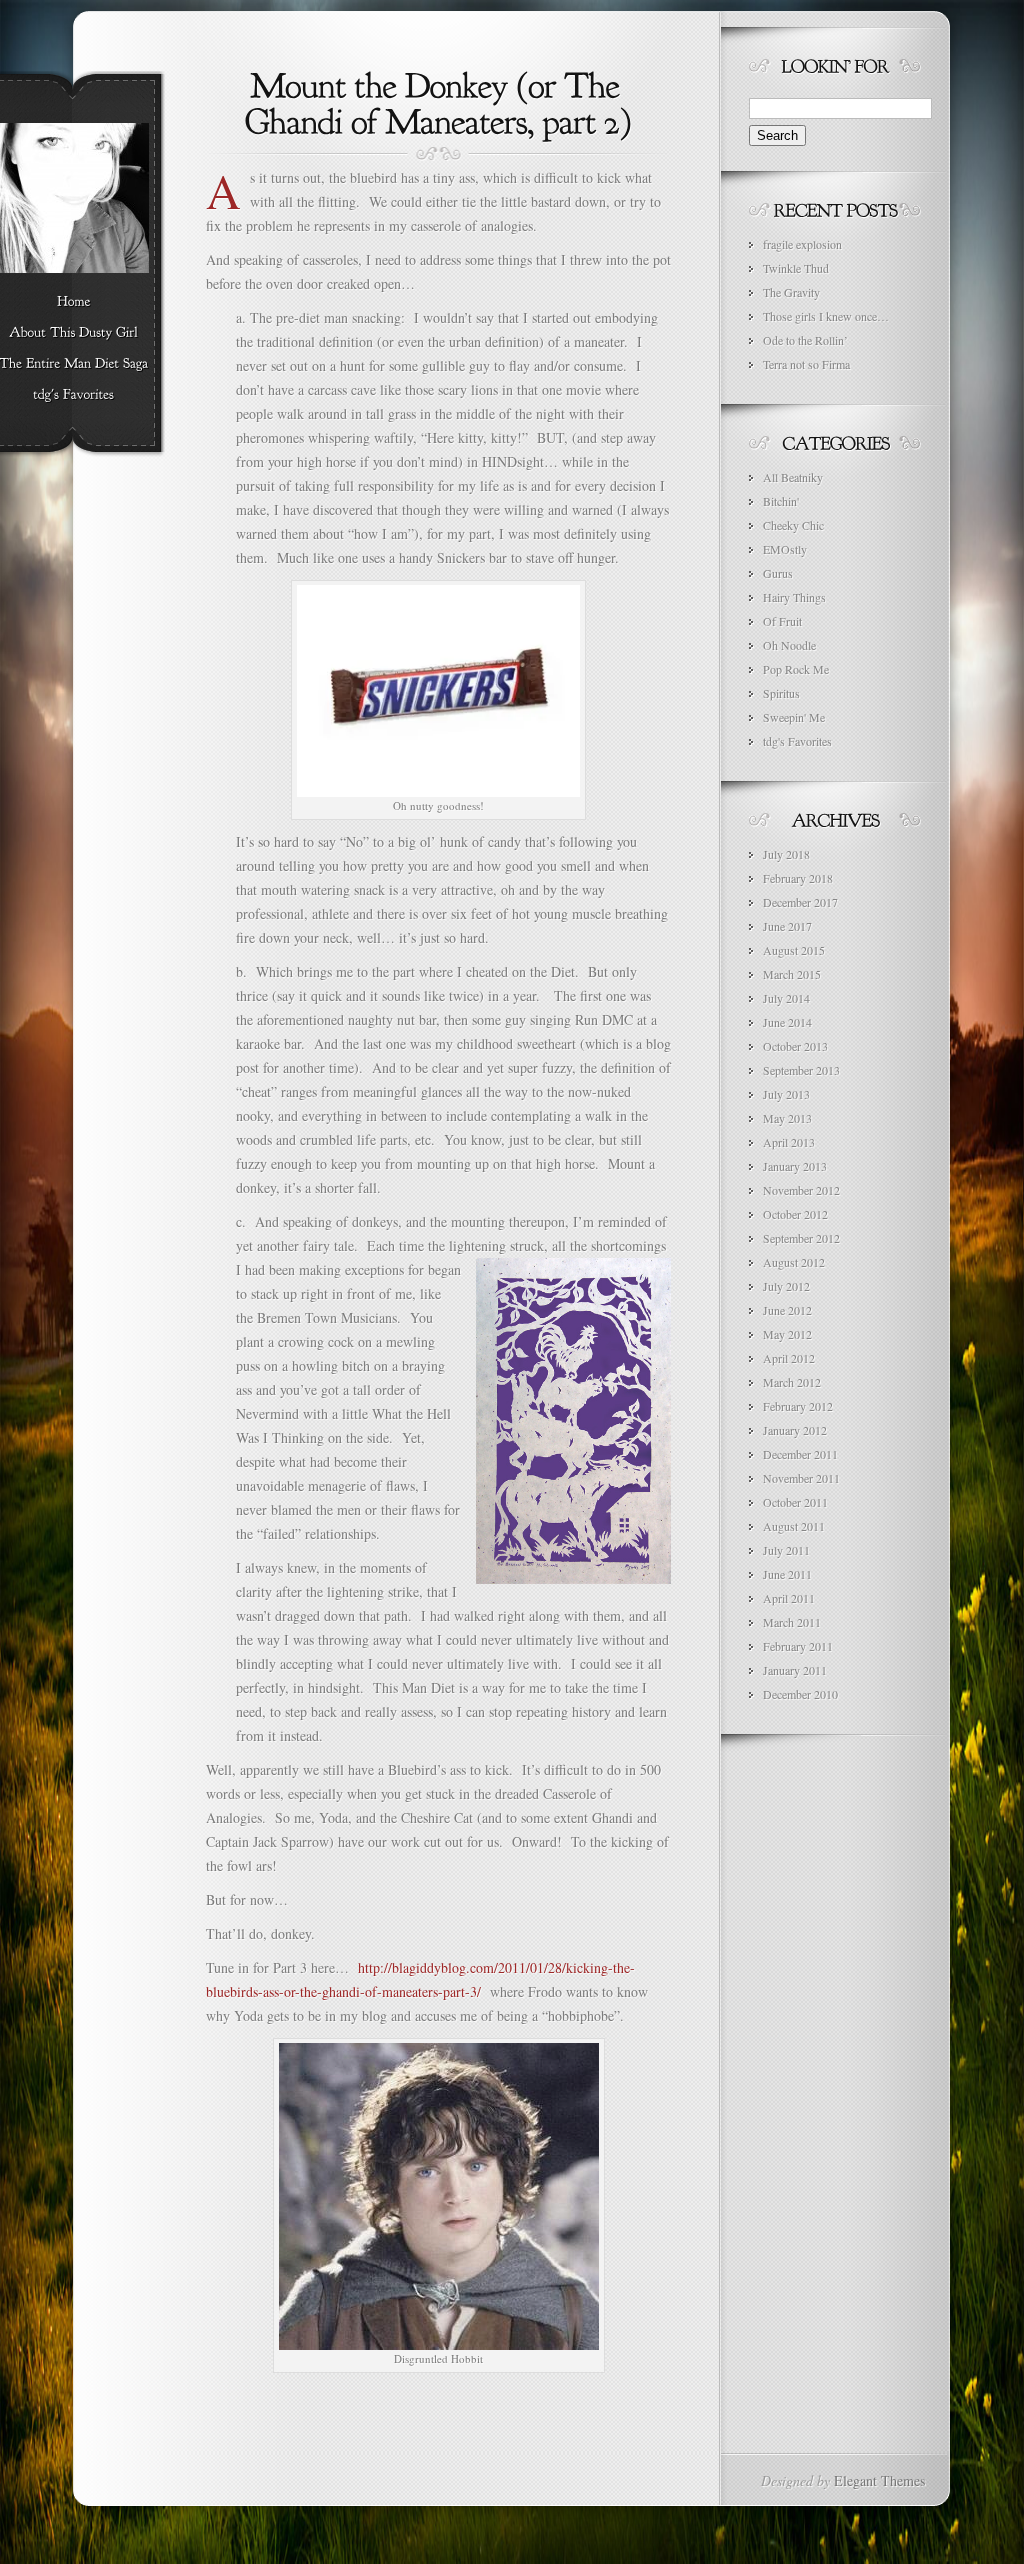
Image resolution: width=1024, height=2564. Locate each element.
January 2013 (795, 1166)
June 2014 (787, 1022)
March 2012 (792, 1382)
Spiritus (781, 693)
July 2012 (786, 1286)
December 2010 (800, 1694)
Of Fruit (782, 621)
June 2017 (787, 926)
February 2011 (798, 1646)
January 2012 (795, 1430)
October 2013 (795, 1046)
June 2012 (787, 1310)
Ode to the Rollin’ (805, 340)
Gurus (778, 573)
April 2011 (789, 1598)
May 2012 (787, 1334)
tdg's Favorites (797, 741)
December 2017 (800, 902)
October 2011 (795, 1502)
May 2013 (787, 1118)
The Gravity (791, 292)
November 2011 (801, 1478)
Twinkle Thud (796, 268)
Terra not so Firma (806, 364)
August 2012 (794, 1262)
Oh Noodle (789, 645)
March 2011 (792, 1622)
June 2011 (787, 1574)
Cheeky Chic (793, 525)
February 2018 (798, 878)
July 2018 (786, 854)
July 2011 (786, 1550)
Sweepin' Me (794, 717)
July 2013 (786, 1094)
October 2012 (795, 1214)
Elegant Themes (879, 2480)
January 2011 (795, 1670)
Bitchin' (781, 501)
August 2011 (794, 1526)
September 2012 (801, 1238)
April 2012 (789, 1358)
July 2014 (786, 998)
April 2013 (789, 1142)
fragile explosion (802, 244)
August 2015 (794, 950)
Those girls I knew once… (826, 316)
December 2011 (800, 1454)
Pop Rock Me (796, 669)
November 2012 (801, 1190)
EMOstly (785, 549)
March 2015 (792, 974)
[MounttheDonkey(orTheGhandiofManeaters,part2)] (438, 101)
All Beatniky (793, 477)
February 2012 (798, 1406)
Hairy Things (794, 597)
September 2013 (801, 1070)
